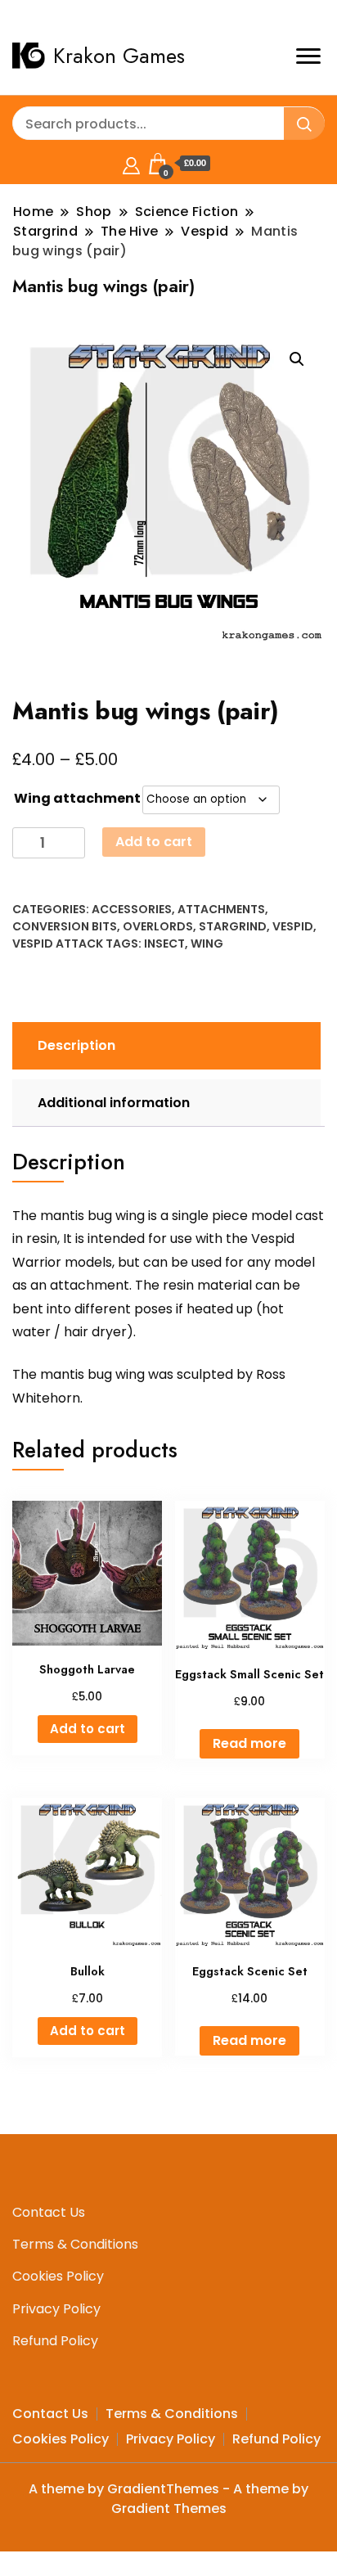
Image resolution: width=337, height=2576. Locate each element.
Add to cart (154, 842)
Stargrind (233, 926)
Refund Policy (55, 2341)
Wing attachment (77, 798)
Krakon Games (119, 56)
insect (164, 943)
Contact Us (49, 2212)
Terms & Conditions (75, 2244)
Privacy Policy (56, 2309)
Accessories (132, 909)
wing (207, 943)
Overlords (158, 926)
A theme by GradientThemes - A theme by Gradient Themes (168, 2499)
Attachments (221, 909)
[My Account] (131, 163)
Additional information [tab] (114, 1103)
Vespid (293, 926)
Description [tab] (76, 1045)
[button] (297, 359)
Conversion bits (65, 926)
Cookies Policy (58, 2276)
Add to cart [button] (88, 1729)
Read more (249, 1743)
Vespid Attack (58, 943)
